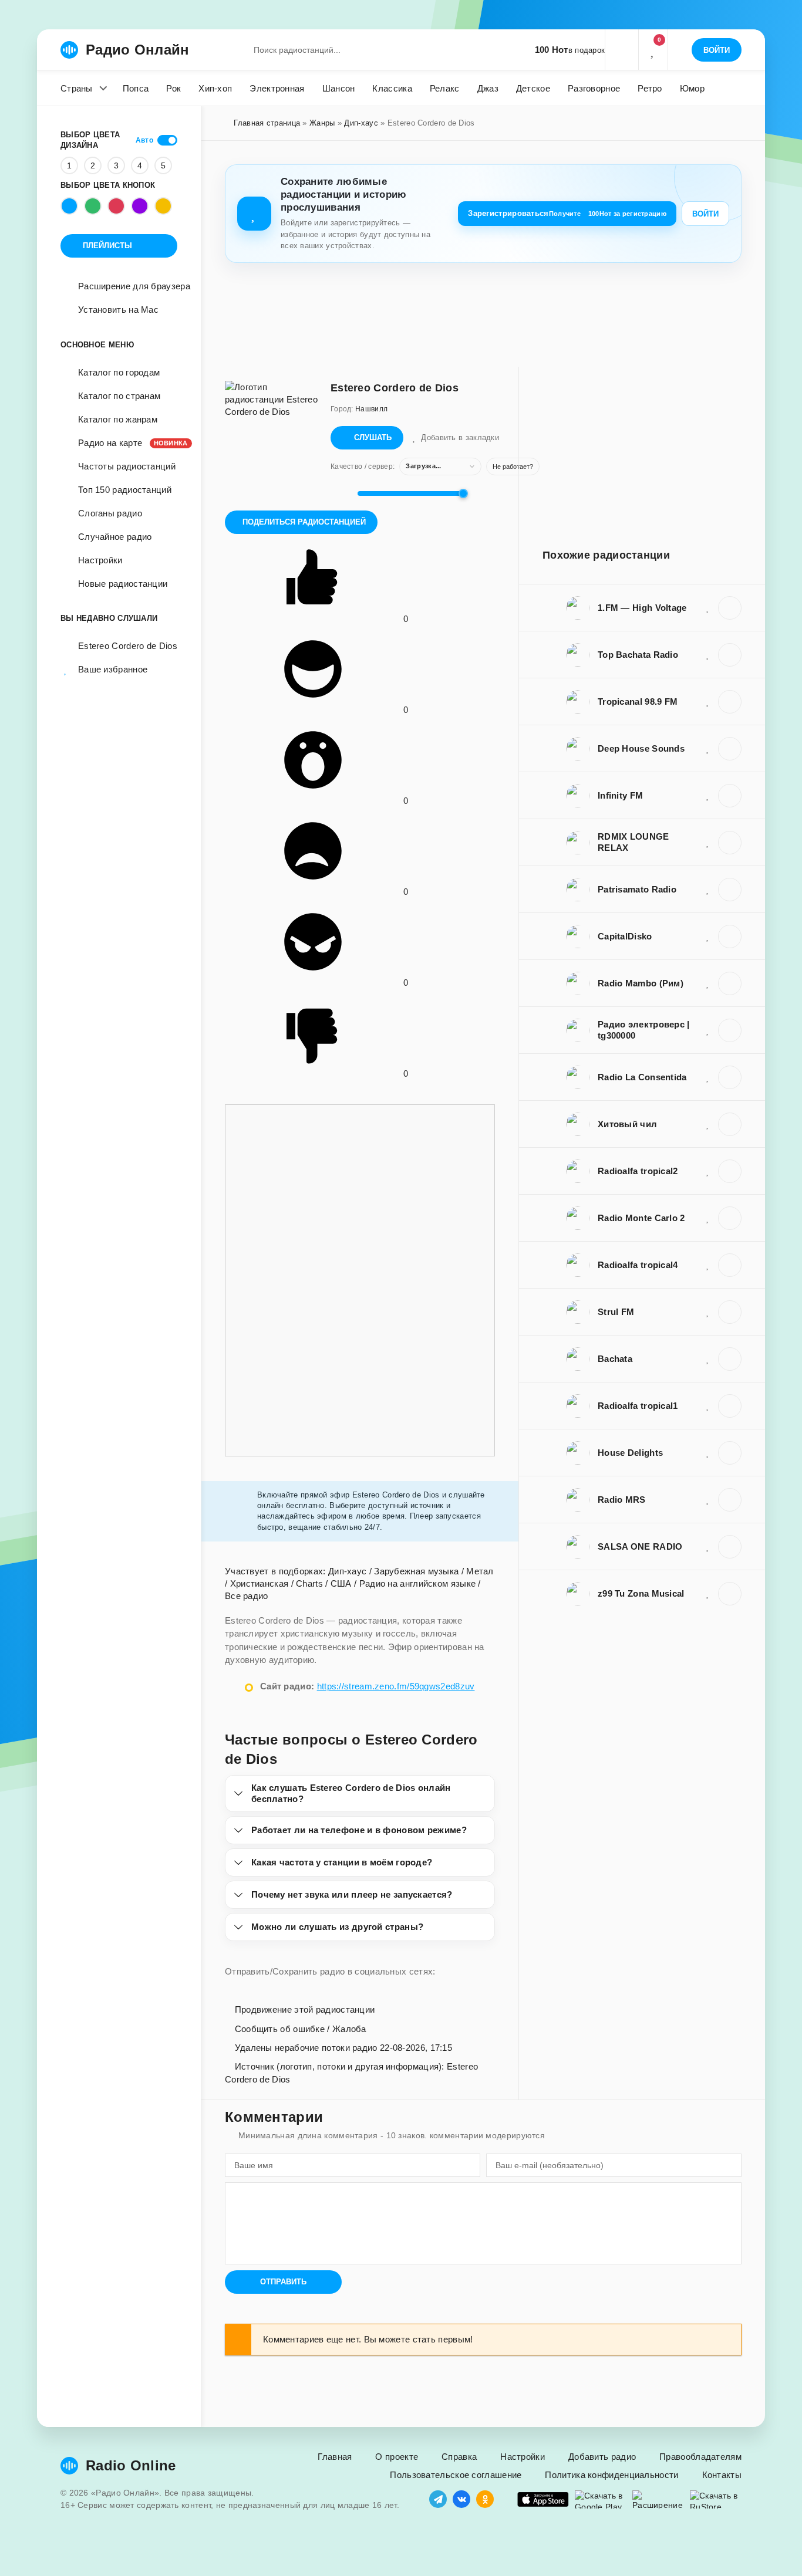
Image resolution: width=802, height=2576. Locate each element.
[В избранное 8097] (708, 1124)
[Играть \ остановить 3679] (730, 1594)
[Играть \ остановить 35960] (730, 937)
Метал (480, 1571)
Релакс (445, 88)
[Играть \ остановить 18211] (730, 1406)
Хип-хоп (215, 88)
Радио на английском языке (418, 1583)
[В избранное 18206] (708, 1171)
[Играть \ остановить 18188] (730, 843)
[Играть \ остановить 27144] (730, 1312)
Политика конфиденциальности (611, 2475)
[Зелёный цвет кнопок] (93, 206)
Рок (173, 88)
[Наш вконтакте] (461, 2499)
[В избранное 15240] (708, 1546)
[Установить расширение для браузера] (658, 2499)
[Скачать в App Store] (543, 2499)
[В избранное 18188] (708, 842)
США (341, 1583)
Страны (77, 88)
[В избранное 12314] (708, 983)
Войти (705, 214)
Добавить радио (602, 2457)
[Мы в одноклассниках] (485, 2499)
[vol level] (341, 493)
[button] (621, 50)
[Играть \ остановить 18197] (730, 655)
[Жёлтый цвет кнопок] (163, 206)
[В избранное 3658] (708, 1030)
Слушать (373, 437)
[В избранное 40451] (708, 1499)
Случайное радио (115, 537)
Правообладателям (700, 2457)
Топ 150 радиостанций (125, 490)
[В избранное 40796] (708, 1218)
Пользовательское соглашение (456, 2475)
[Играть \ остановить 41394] (730, 890)
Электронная (277, 88)
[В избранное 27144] (708, 1311)
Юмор (692, 88)
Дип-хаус (361, 123)
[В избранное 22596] (708, 1077)
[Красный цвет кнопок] (116, 206)
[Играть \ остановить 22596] (730, 1077)
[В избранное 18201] (708, 1265)
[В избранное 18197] (708, 654)
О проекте (397, 2457)
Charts (309, 1583)
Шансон (339, 88)
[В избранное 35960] (708, 936)
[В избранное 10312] (708, 1358)
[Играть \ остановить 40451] (730, 1500)
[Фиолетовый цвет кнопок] (140, 206)
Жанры (322, 123)
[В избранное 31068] (708, 748)
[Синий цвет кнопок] (69, 206)
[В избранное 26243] (708, 1452)
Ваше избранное (113, 669)
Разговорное (594, 88)
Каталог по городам (119, 372)
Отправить (283, 2282)
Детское (533, 88)
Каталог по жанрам (118, 419)
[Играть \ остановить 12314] (730, 983)
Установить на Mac (118, 310)
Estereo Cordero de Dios (128, 646)
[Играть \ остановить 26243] (730, 1453)
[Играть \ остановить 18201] (730, 1265)
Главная (335, 2457)
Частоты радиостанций (127, 466)
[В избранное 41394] (708, 889)
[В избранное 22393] (708, 607)
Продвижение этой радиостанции (303, 2009)
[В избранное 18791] (708, 701)
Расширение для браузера (134, 286)
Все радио (247, 1596)
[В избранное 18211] (708, 1405)
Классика (392, 88)
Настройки (100, 560)
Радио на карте (128, 443)
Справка (459, 2457)
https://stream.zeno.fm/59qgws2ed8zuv (396, 1686)
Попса (136, 88)
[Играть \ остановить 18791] (730, 702)
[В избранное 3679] (708, 1593)
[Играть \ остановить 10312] (730, 1359)
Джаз (488, 88)
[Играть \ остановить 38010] (730, 796)
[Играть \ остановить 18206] (730, 1171)
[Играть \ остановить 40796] (730, 1218)
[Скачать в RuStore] (716, 2499)
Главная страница (267, 123)
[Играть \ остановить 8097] (730, 1124)
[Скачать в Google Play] (601, 2499)
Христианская (260, 1583)
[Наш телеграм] (438, 2499)
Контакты (722, 2475)
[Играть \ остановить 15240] (730, 1547)
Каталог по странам (119, 396)
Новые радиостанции (123, 584)
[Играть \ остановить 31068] (730, 749)
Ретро (650, 88)
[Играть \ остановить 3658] (730, 1030)
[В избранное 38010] (708, 795)
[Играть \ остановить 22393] (730, 608)
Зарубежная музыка (416, 1571)
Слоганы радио (110, 513)
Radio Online (131, 2465)
